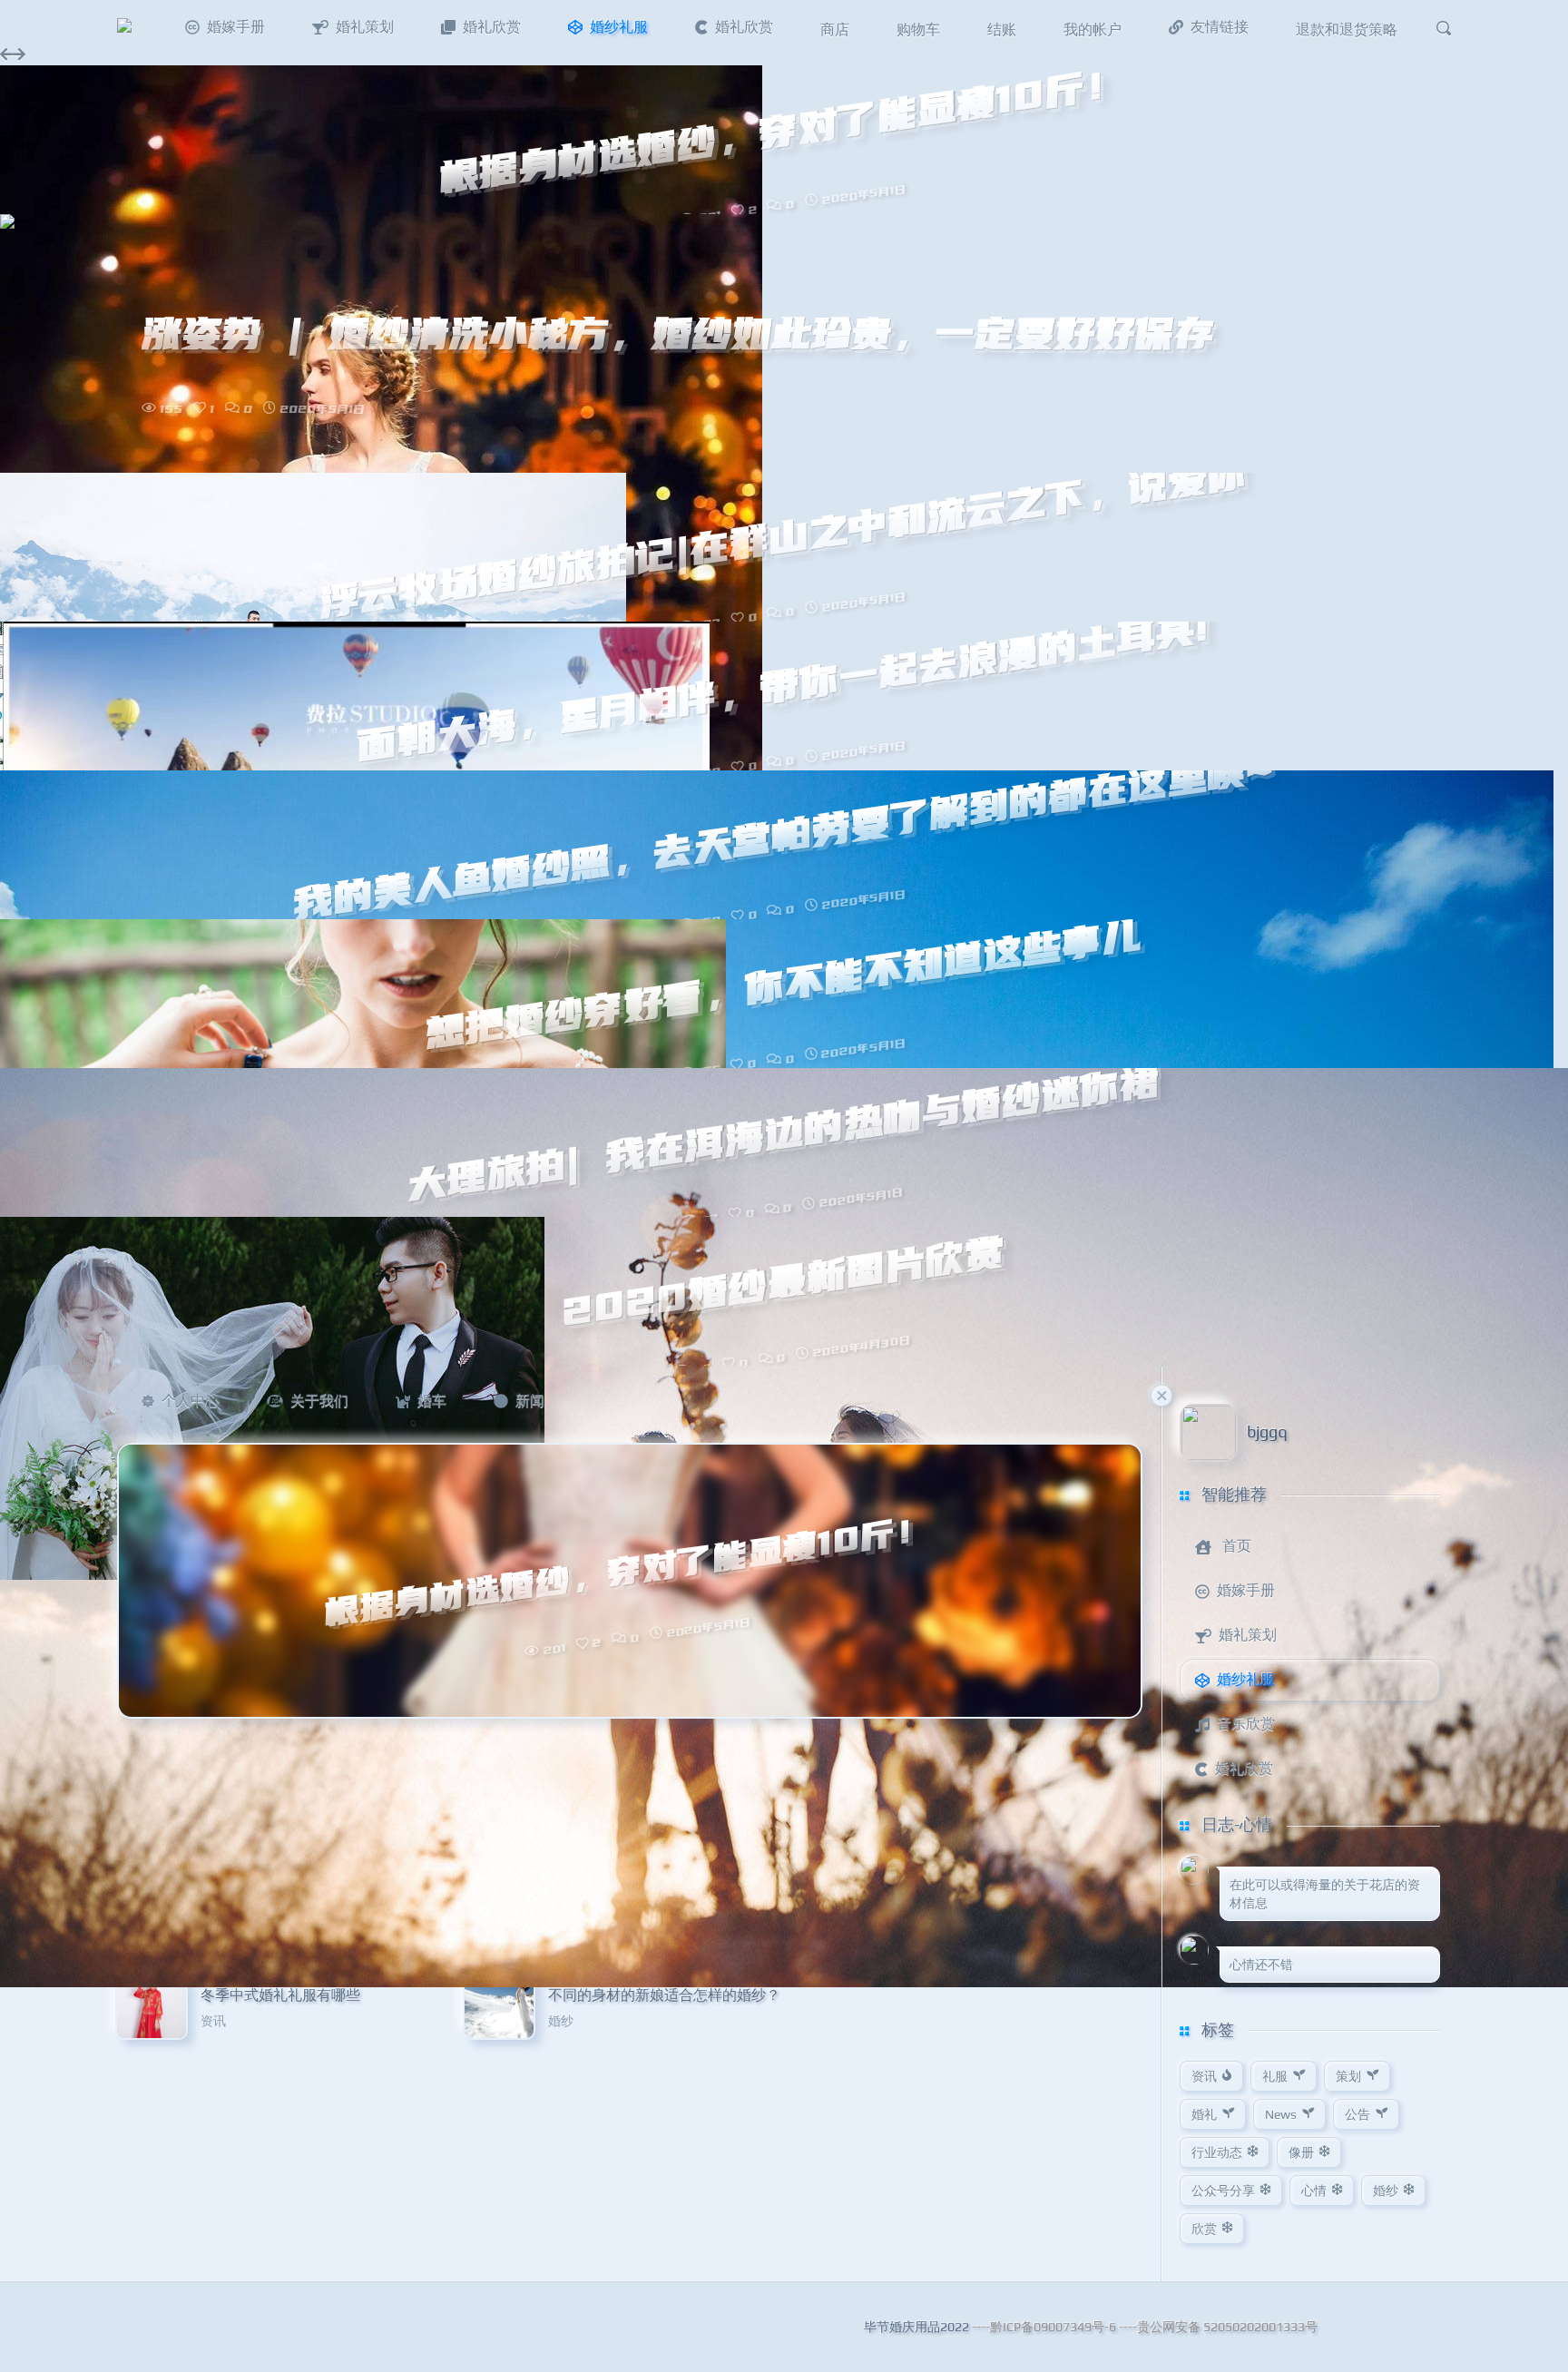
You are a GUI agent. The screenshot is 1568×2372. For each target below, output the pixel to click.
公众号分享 (1223, 2191)
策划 (1348, 2076)
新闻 (530, 1401)
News (1281, 2114)
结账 (1002, 29)
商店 (835, 29)
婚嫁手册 (236, 27)
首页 (1237, 1546)
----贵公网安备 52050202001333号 (1218, 2327)
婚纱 (561, 2021)
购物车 (918, 29)
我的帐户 (1093, 29)
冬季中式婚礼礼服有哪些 (280, 1995)
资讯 (213, 2021)
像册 (1301, 2152)
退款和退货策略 (1347, 29)
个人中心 (191, 1401)
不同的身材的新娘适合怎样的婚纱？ (664, 1995)
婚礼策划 (365, 27)
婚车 (432, 1401)
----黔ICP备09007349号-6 (1044, 2327)
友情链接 (1220, 27)
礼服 (1275, 2076)
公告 (1357, 2114)
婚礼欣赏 (492, 27)
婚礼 (1204, 2114)
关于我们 (319, 1401)
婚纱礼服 (619, 27)
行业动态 (1217, 2152)
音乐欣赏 (1246, 1724)
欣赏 (1204, 2229)
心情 (1314, 2191)
